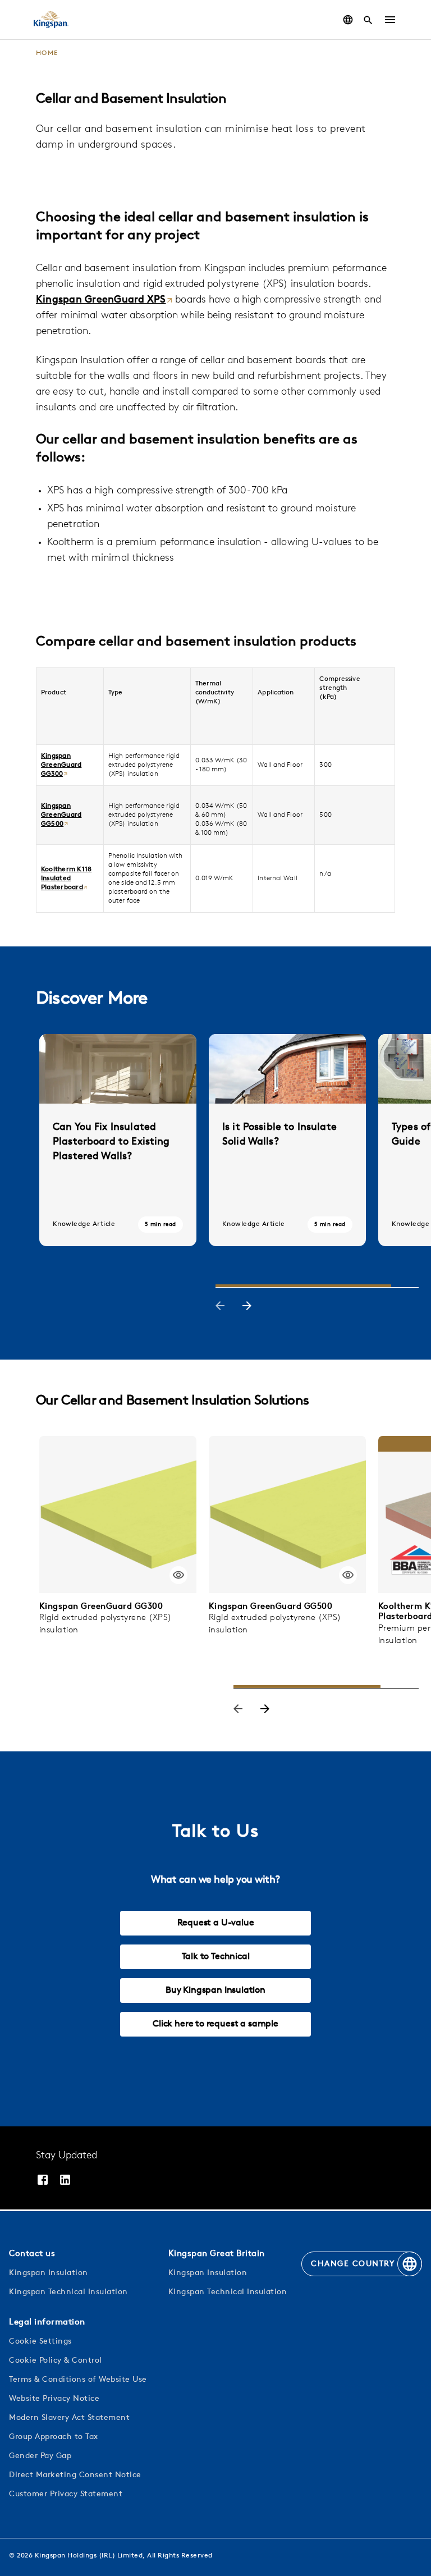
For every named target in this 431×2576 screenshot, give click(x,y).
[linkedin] (65, 2180)
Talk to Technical (216, 1957)
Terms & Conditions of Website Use (78, 2380)
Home (47, 53)
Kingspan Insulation (49, 2273)
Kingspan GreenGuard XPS (101, 300)
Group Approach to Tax (54, 2437)
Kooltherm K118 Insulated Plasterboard (66, 879)
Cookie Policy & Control (56, 2361)
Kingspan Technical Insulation (68, 2292)
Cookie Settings (40, 2342)
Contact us (32, 2254)
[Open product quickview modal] (178, 1575)
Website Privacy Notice (54, 2399)
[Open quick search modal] (368, 20)
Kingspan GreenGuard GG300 (61, 765)
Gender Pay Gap (40, 2456)
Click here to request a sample (215, 2024)
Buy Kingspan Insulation (215, 1991)
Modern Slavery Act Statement (69, 2418)
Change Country (353, 2264)
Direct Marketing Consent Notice (75, 2475)
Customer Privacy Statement (66, 2494)
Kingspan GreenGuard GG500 (61, 815)
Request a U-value (216, 1923)
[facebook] (43, 2180)
